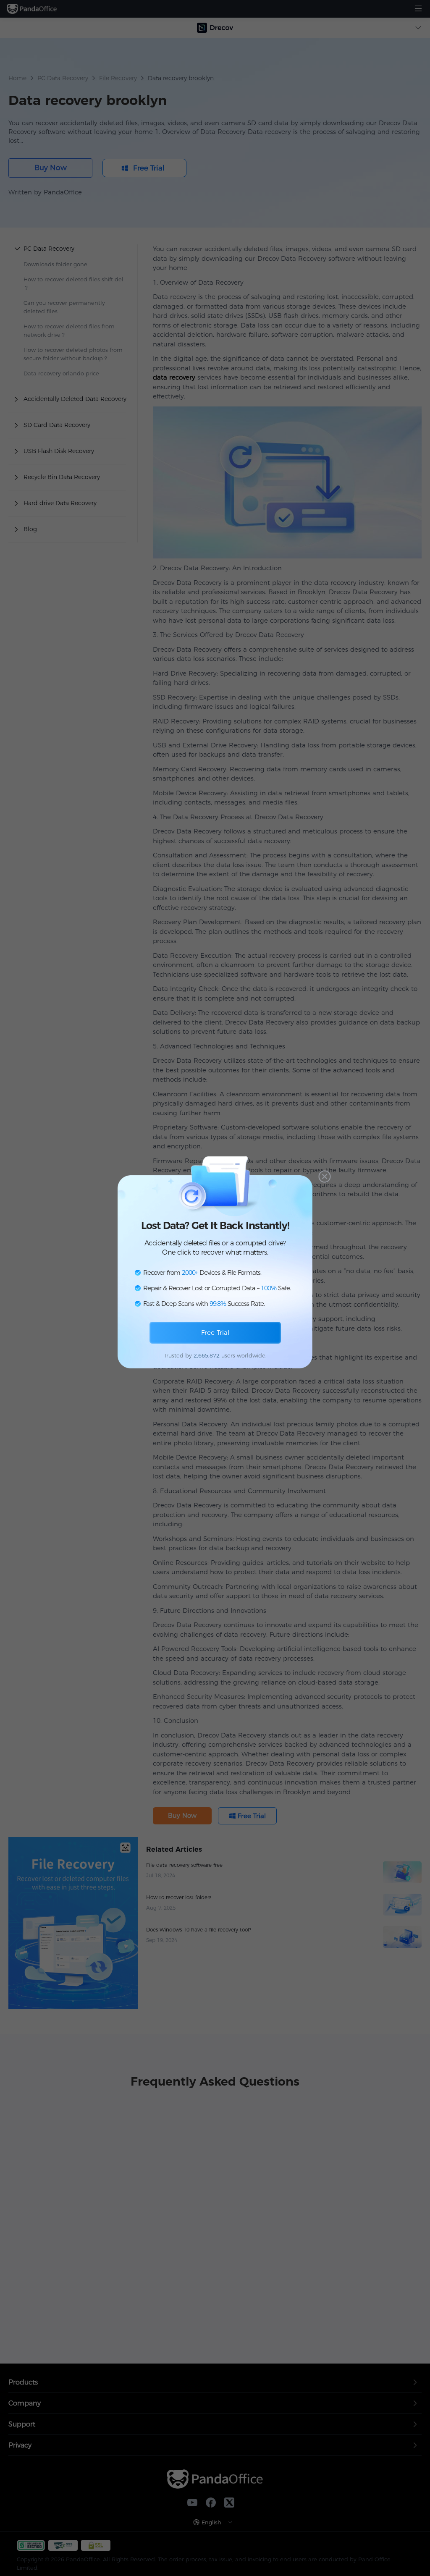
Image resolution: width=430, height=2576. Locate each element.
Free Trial (215, 1333)
